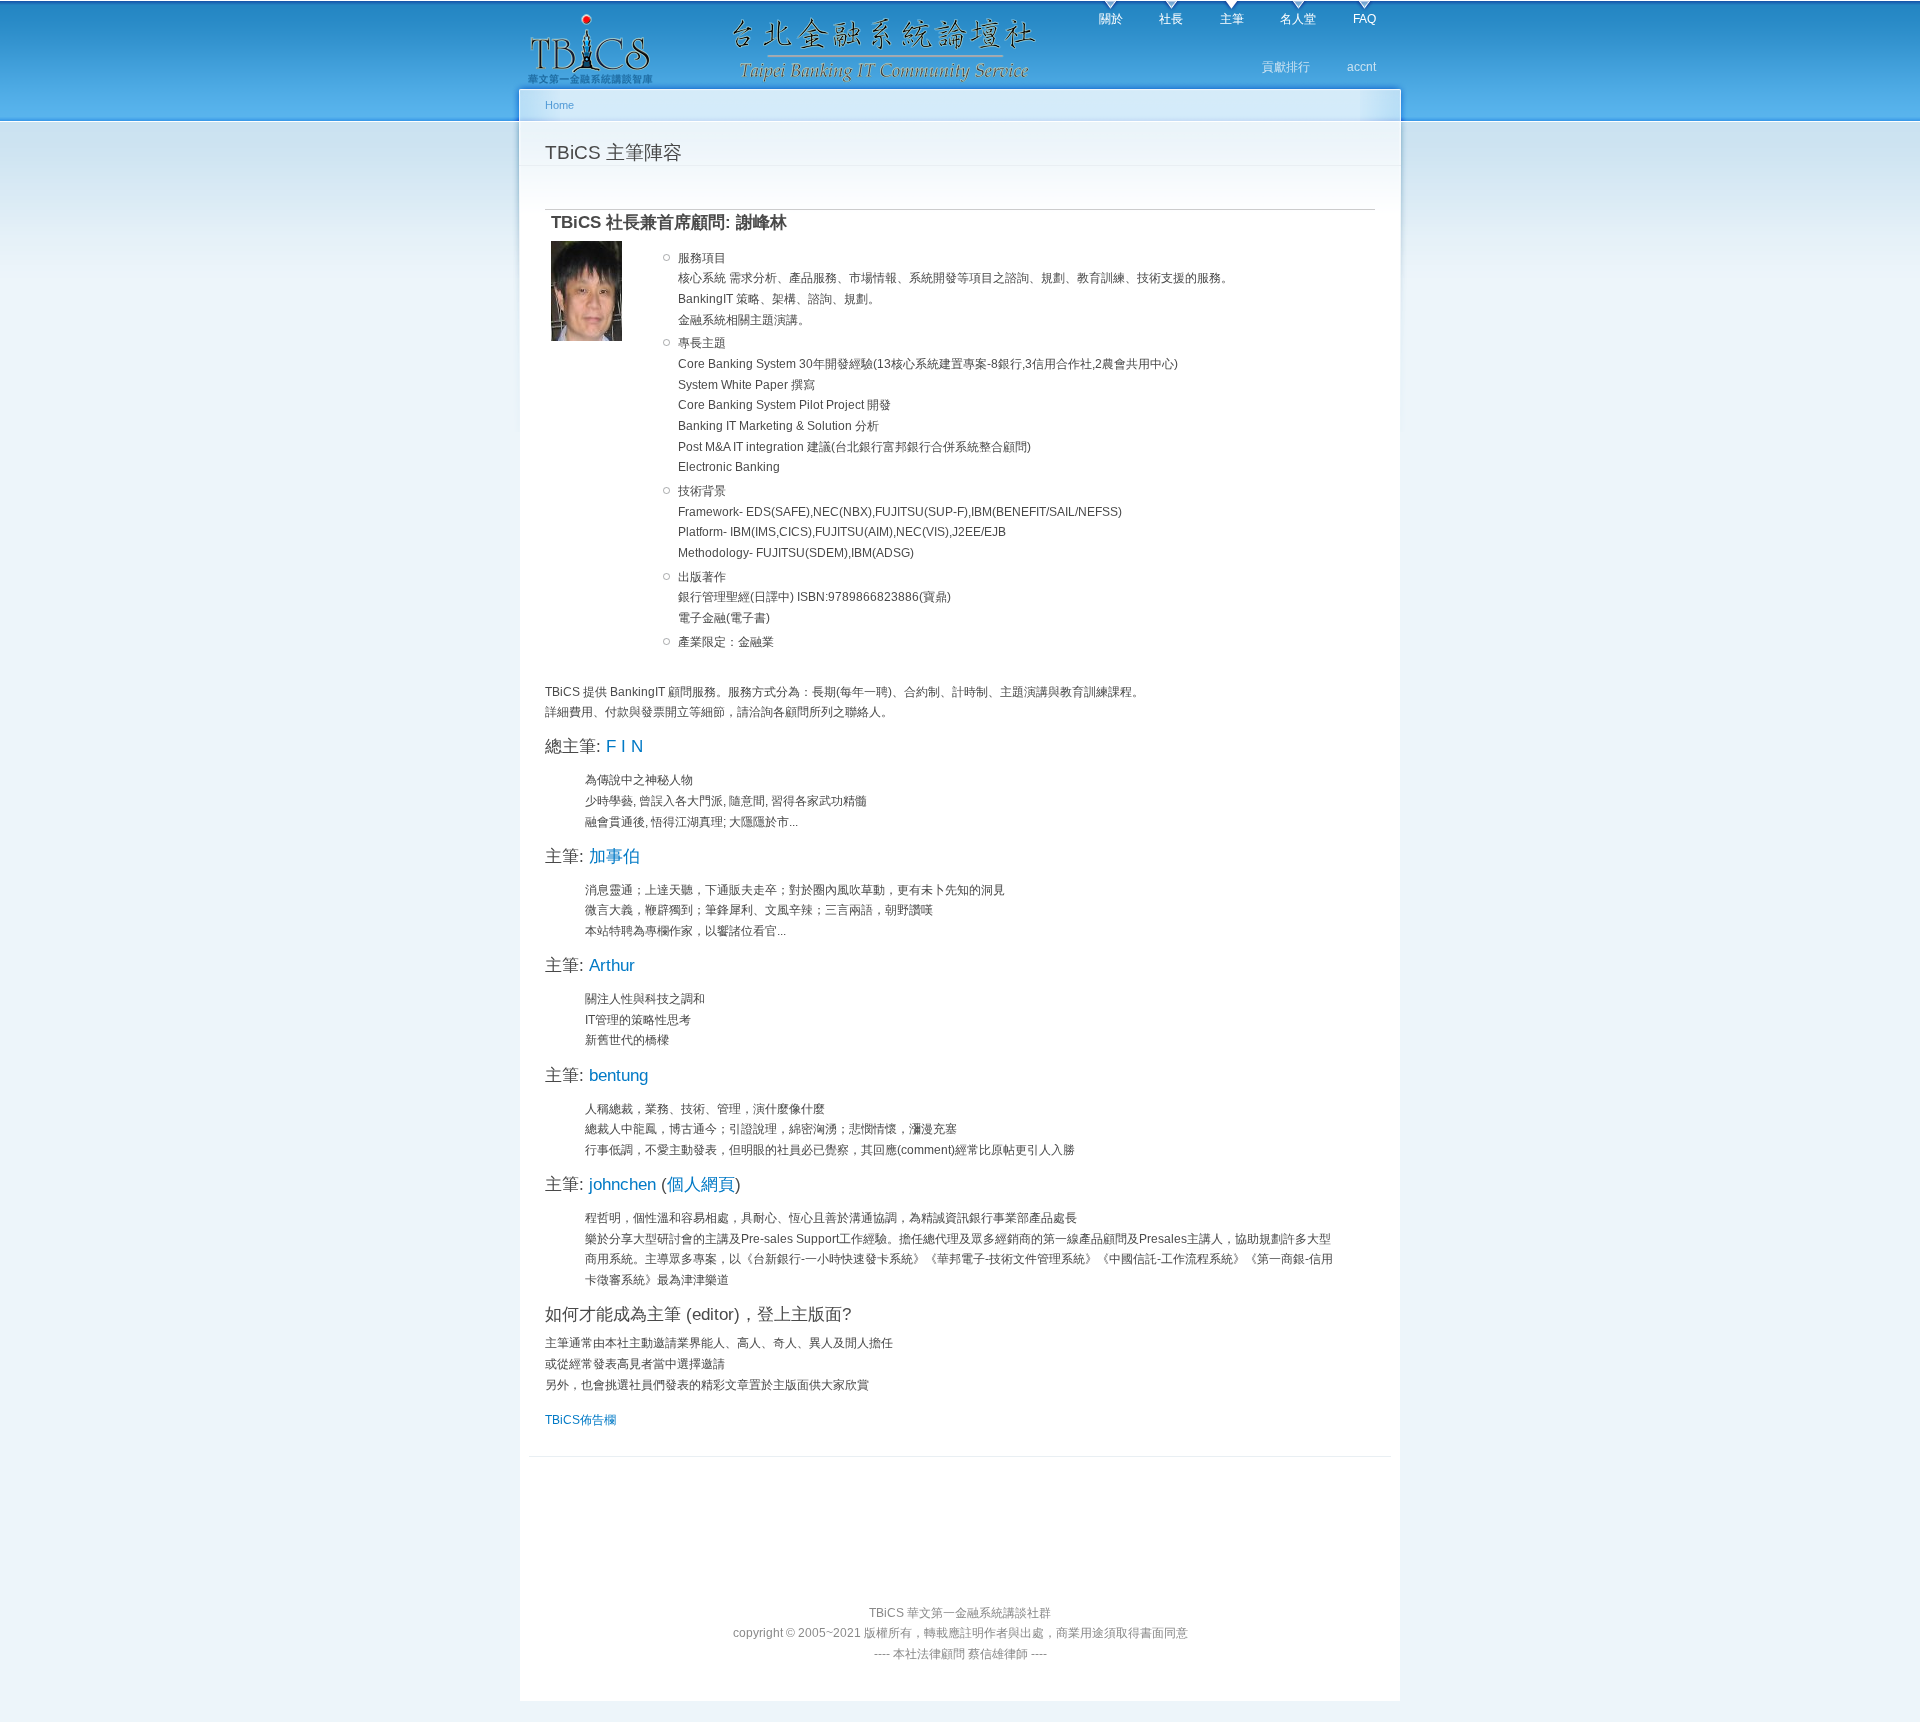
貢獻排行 (1286, 67)
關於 (1111, 19)
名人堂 (1298, 19)
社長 (1171, 19)
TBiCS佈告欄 (580, 1420)
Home (559, 105)
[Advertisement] (960, 1554)
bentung (618, 1075)
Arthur (612, 965)
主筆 (1232, 19)
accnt (1361, 67)
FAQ (1364, 19)
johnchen (622, 1184)
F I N (624, 746)
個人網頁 (701, 1184)
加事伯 (614, 856)
